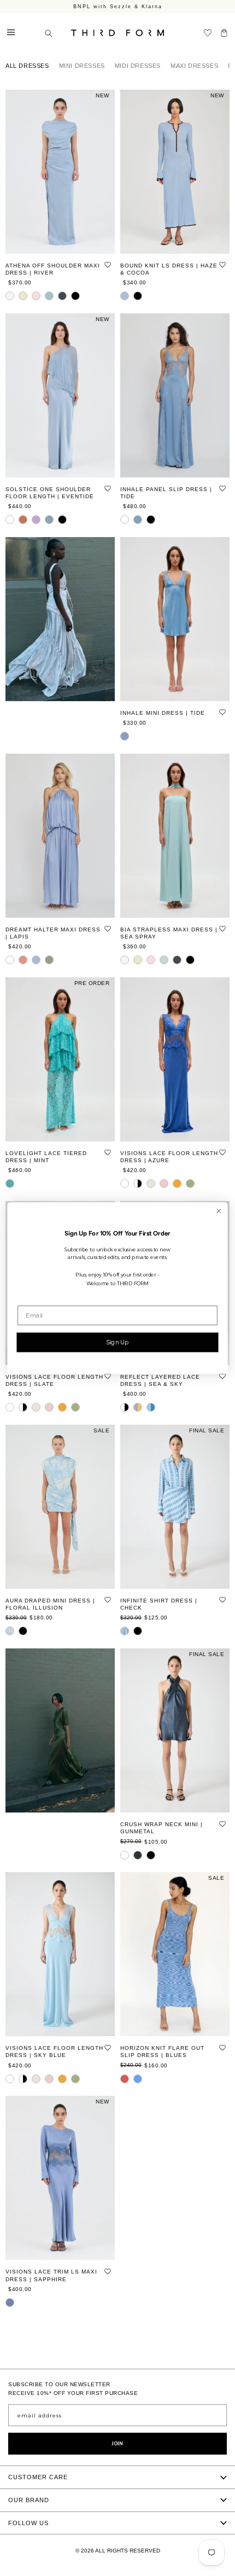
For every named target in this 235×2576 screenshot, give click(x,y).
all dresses (27, 66)
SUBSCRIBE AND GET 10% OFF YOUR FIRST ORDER (117, 7)
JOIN (117, 2444)
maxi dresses (194, 66)
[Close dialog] (219, 1211)
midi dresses (138, 66)
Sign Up (117, 1342)
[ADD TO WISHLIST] (108, 265)
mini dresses (82, 66)
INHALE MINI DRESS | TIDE (163, 713)
